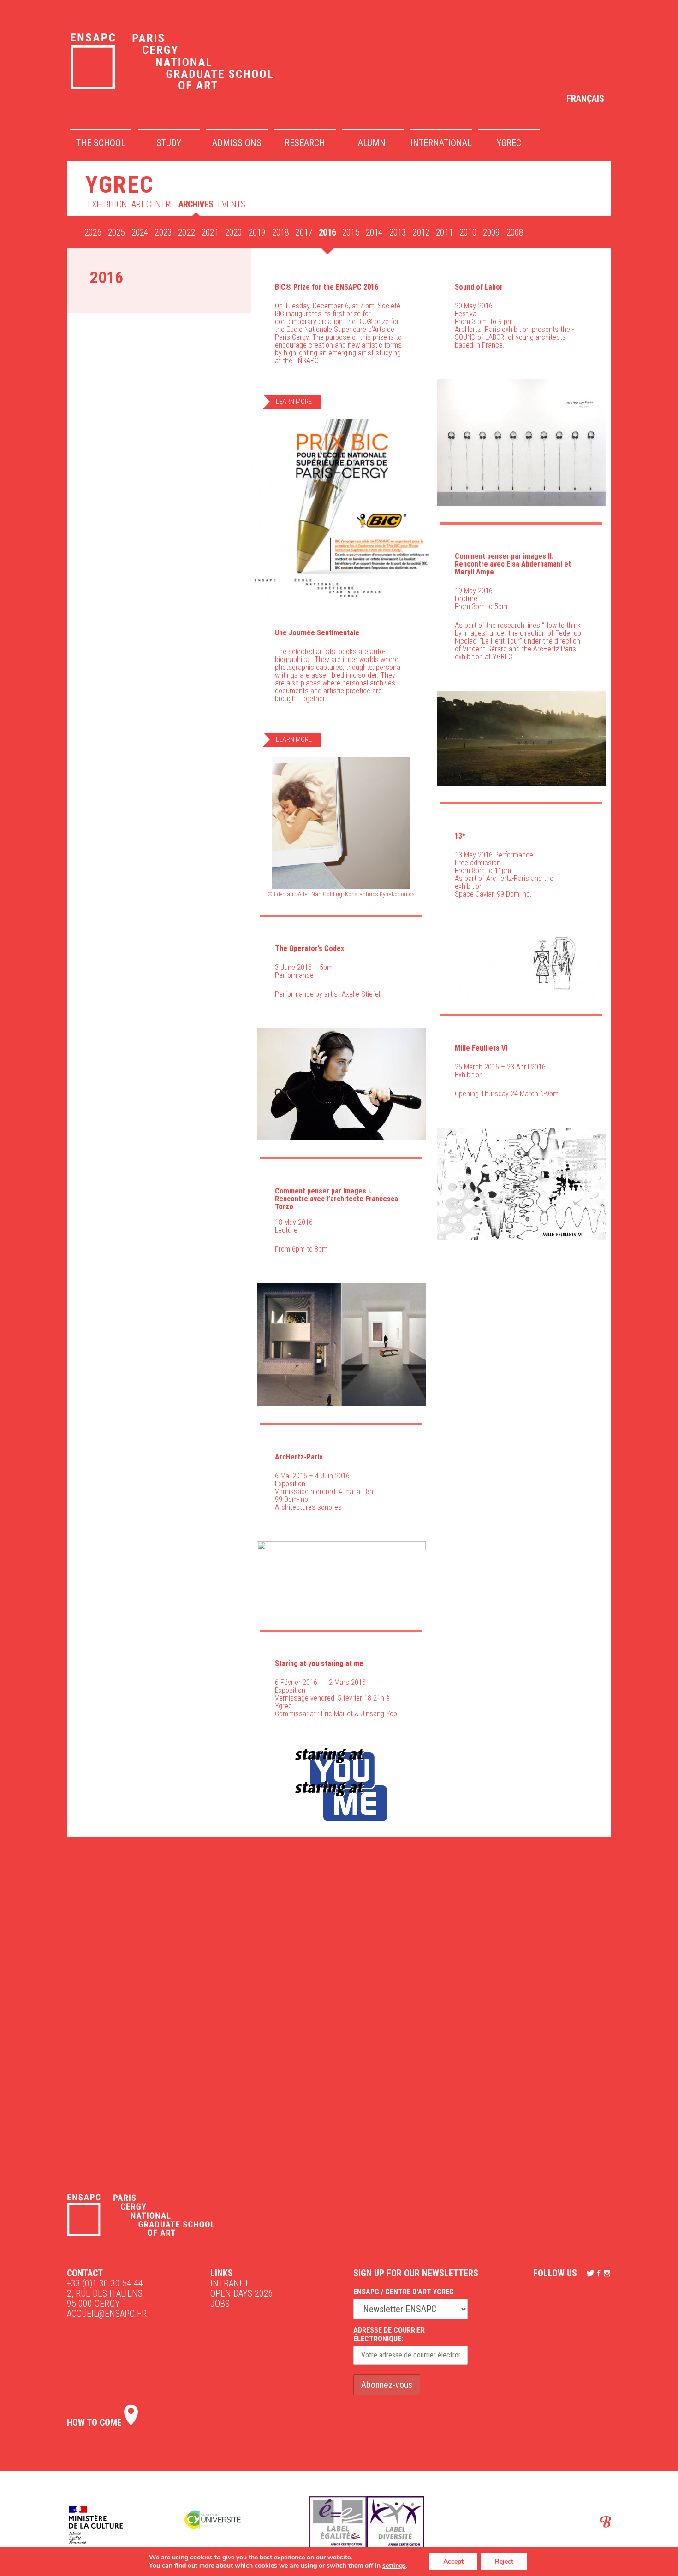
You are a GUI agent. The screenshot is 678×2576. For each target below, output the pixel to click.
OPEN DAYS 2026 (242, 2293)
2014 (374, 232)
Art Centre (153, 204)
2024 (140, 232)
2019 (257, 232)
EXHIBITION (107, 204)
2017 (304, 232)
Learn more (294, 402)
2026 (93, 232)
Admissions (237, 143)
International (441, 143)
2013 (398, 232)
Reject (504, 2561)
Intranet (230, 2283)
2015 (351, 232)
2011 (444, 232)
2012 (421, 232)
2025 (116, 232)
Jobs (220, 2304)
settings (394, 2566)
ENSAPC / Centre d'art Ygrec (404, 2292)
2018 (281, 232)
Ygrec (509, 143)
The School (101, 143)
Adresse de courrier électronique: (389, 2334)
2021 (210, 232)
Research (305, 143)
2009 (491, 232)
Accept (453, 2561)
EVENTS (231, 204)
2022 (187, 232)
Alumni (373, 143)
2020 (234, 232)
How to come (95, 2422)
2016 (327, 232)
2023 (163, 232)
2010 (468, 232)
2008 (515, 232)
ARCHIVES (196, 204)
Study (169, 143)
